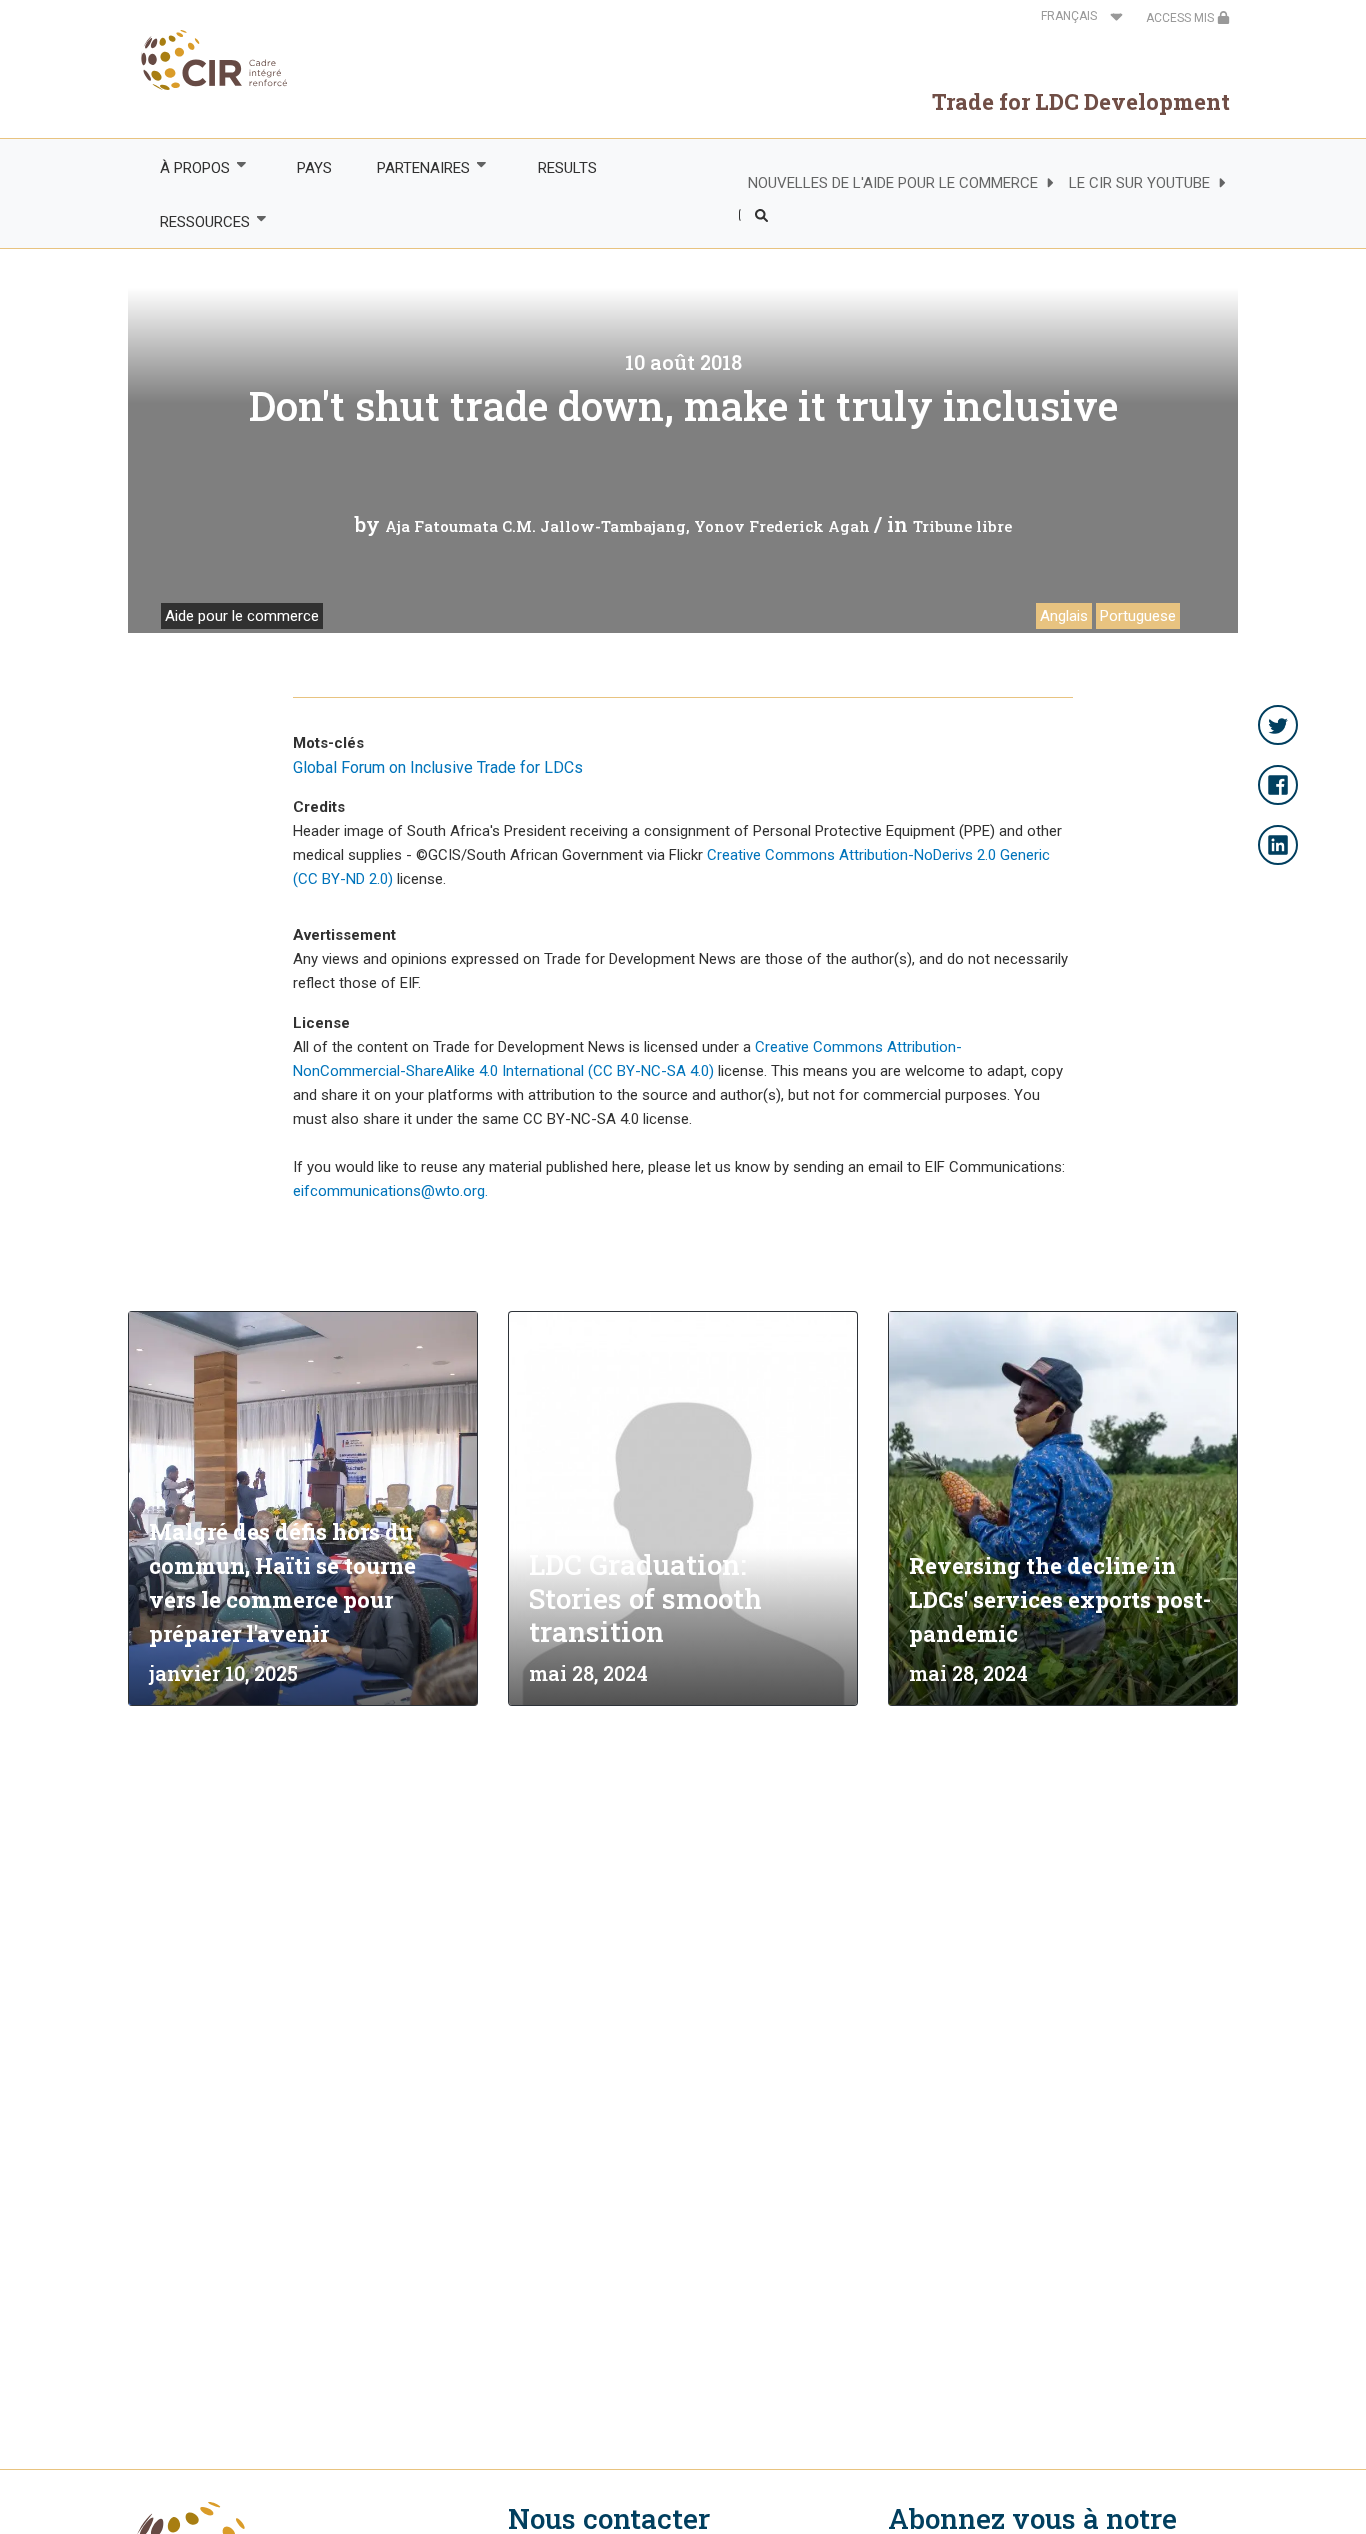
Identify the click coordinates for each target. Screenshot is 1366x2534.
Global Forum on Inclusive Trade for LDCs (438, 767)
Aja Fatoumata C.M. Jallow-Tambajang (535, 526)
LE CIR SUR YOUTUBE (1139, 183)
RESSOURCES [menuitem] (193, 222)
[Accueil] (208, 60)
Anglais (1064, 616)
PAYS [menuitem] (314, 168)
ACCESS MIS (1181, 18)
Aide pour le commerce (242, 616)
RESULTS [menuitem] (567, 168)
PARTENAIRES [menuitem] (413, 168)
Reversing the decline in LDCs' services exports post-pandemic (1060, 1599)
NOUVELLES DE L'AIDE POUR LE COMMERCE (893, 183)
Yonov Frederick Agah (782, 526)
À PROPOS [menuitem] (183, 168)
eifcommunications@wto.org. (390, 1191)
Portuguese (1138, 616)
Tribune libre (962, 526)
